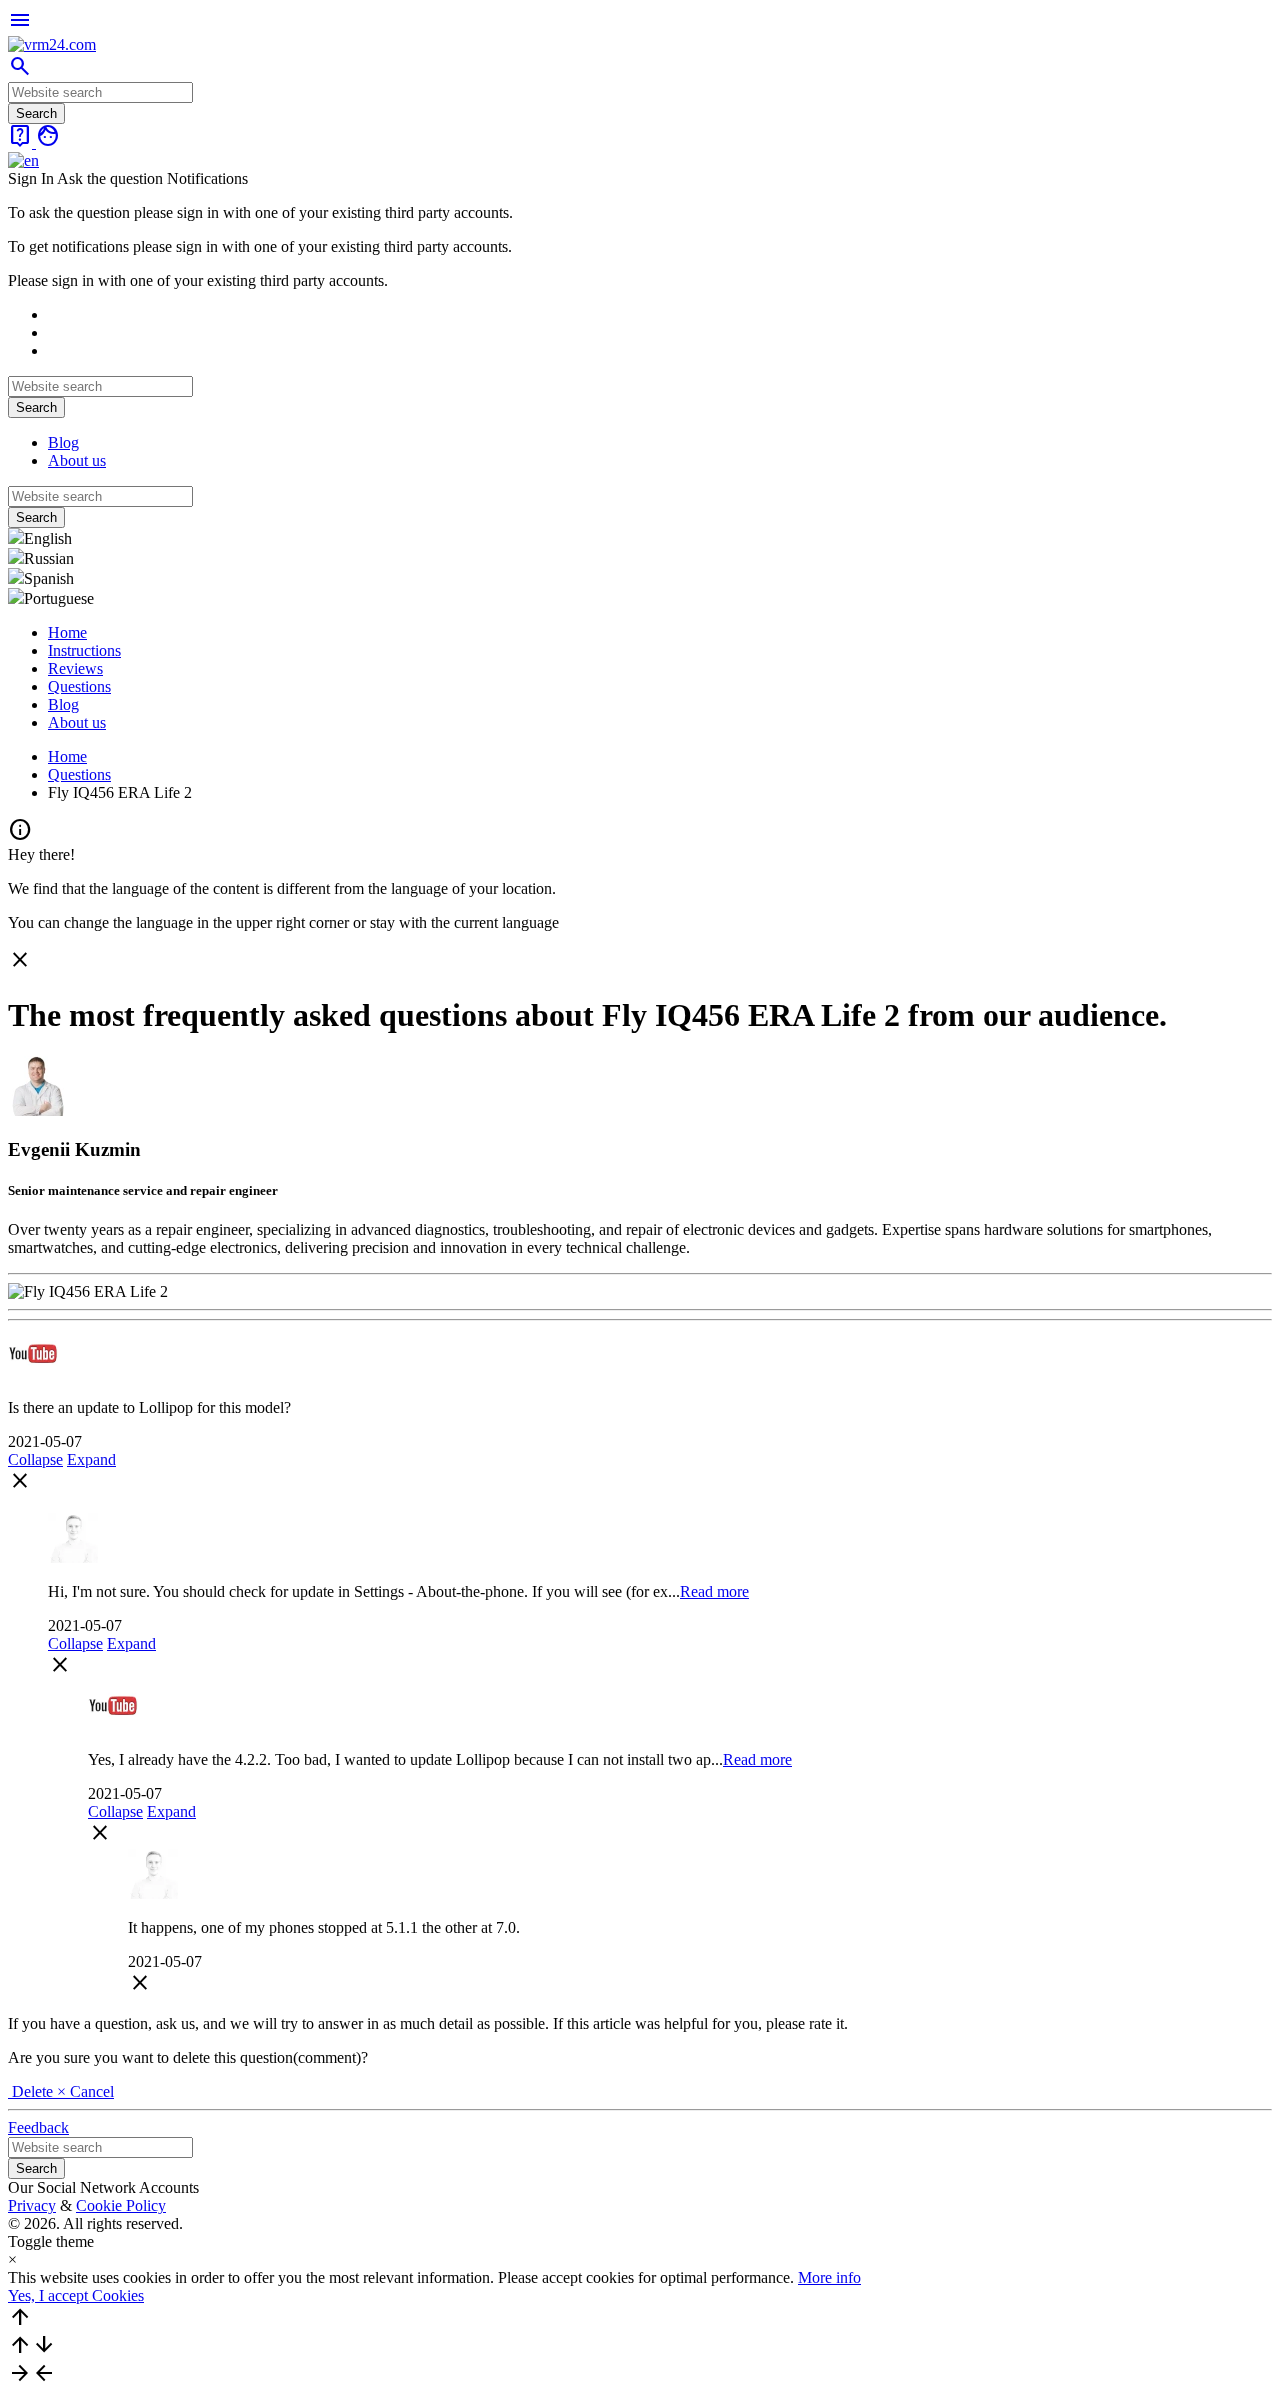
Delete (32, 2091)
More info (829, 2277)
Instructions (84, 650)
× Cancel (85, 2091)
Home (67, 632)
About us (77, 460)
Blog (63, 442)
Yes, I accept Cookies (76, 2295)
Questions (79, 686)
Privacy (32, 2205)
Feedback (38, 2127)
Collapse (35, 1459)
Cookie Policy (121, 2205)
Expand (91, 1459)
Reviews (75, 668)
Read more (714, 1591)
